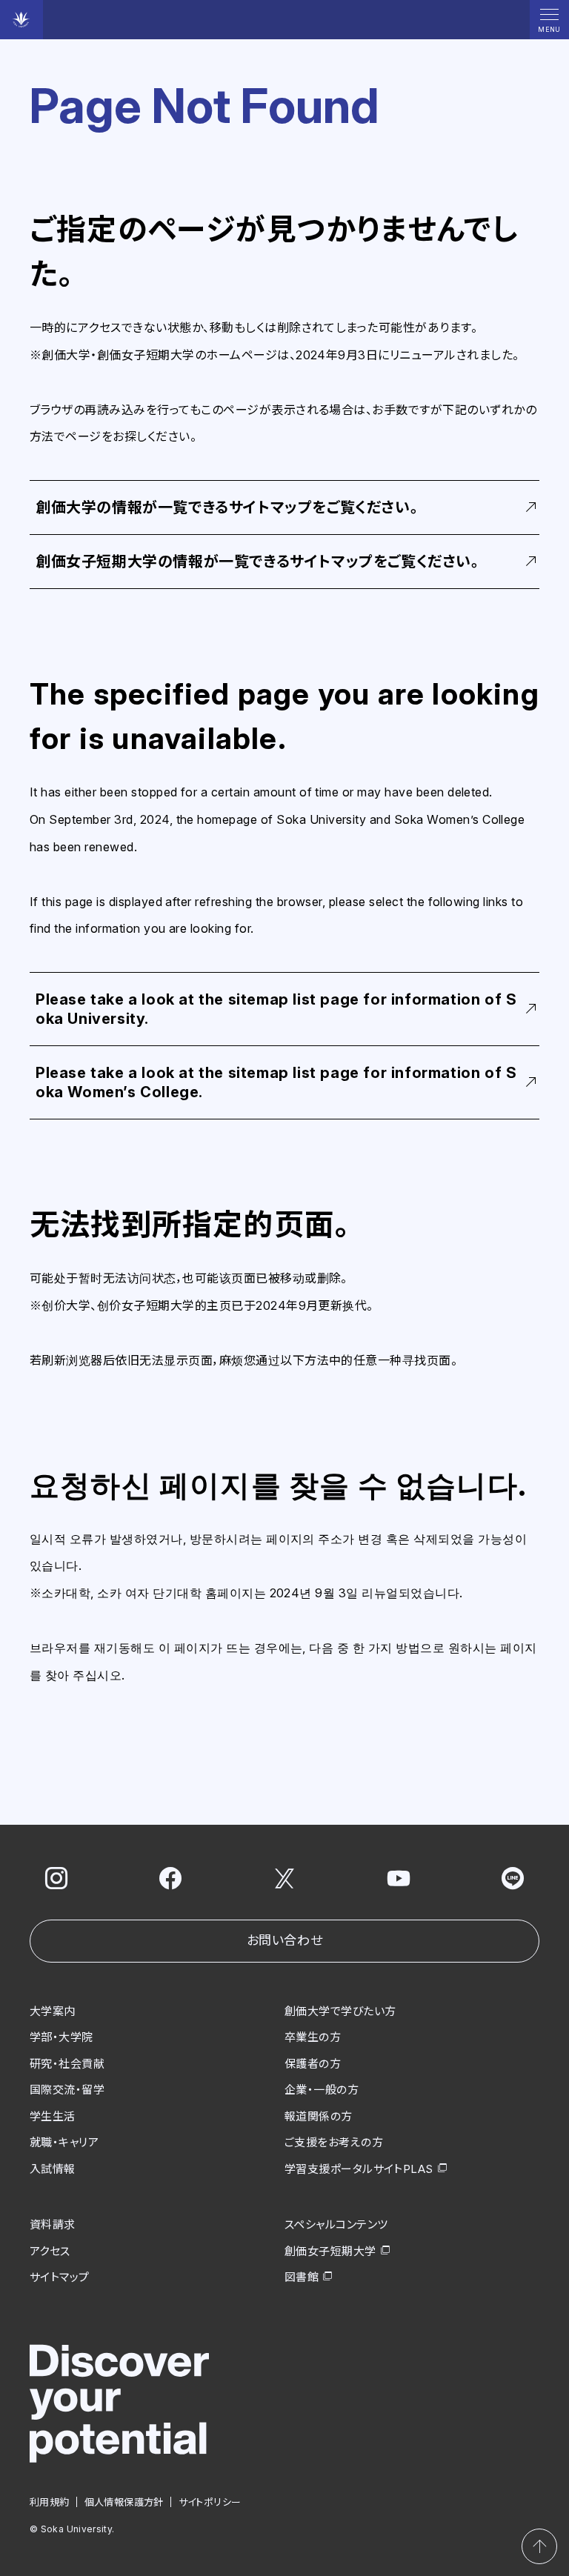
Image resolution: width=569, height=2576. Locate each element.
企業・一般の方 (322, 2090)
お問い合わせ (284, 1940)
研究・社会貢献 (67, 2064)
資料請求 (53, 2224)
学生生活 (53, 2116)
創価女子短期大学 (330, 2251)
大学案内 (53, 2011)
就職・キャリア (64, 2142)
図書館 (302, 2277)
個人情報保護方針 (124, 2502)
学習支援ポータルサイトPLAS (359, 2169)
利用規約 (50, 2502)
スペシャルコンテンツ (336, 2224)
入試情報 (53, 2169)
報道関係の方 (319, 2116)
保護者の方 (313, 2064)
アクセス (50, 2251)
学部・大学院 (61, 2037)
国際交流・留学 (67, 2090)
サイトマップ (60, 2277)
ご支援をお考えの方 (334, 2142)
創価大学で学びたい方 (340, 2011)
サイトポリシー (210, 2502)
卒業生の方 (313, 2037)
